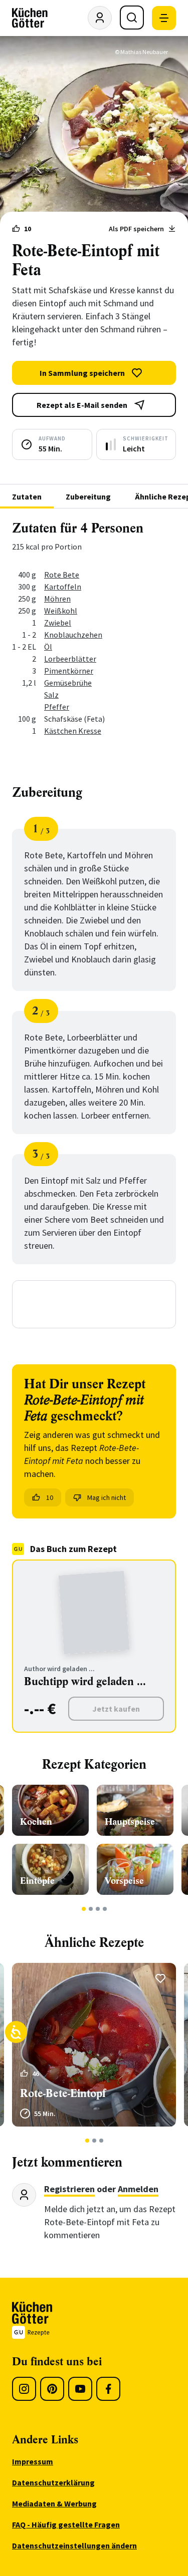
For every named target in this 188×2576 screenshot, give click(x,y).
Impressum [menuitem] (33, 2461)
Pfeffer (57, 707)
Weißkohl (61, 611)
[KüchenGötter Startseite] (30, 18)
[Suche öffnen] (132, 18)
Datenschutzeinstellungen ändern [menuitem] (74, 2545)
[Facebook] (108, 2389)
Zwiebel (58, 623)
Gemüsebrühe (68, 683)
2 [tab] (90, 1909)
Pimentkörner (69, 671)
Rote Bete (62, 575)
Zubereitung (88, 496)
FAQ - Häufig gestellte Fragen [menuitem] (66, 2524)
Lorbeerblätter (70, 659)
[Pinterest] (52, 2389)
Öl (48, 647)
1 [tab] (83, 1909)
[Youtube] (80, 2389)
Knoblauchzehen (73, 635)
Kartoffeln (63, 587)
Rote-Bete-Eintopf (63, 2093)
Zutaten (27, 496)
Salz (51, 695)
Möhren (57, 599)
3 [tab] (98, 1909)
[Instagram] (24, 2389)
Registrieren (69, 2189)
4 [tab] (105, 1909)
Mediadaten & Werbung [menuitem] (54, 2503)
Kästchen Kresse (73, 731)
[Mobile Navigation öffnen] (164, 18)
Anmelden (138, 2189)
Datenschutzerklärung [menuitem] (53, 2482)
